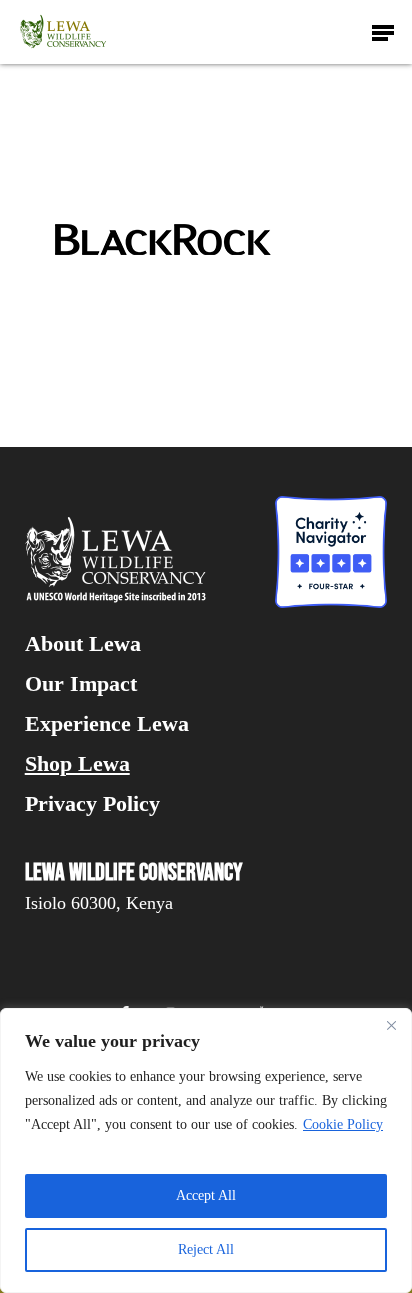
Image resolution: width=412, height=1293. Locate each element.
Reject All (206, 1249)
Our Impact (81, 684)
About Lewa (83, 644)
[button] (383, 32)
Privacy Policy (92, 804)
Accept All (206, 1195)
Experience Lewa (107, 724)
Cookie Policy (343, 1124)
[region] (206, 1150)
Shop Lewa (77, 764)
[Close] (391, 1025)
